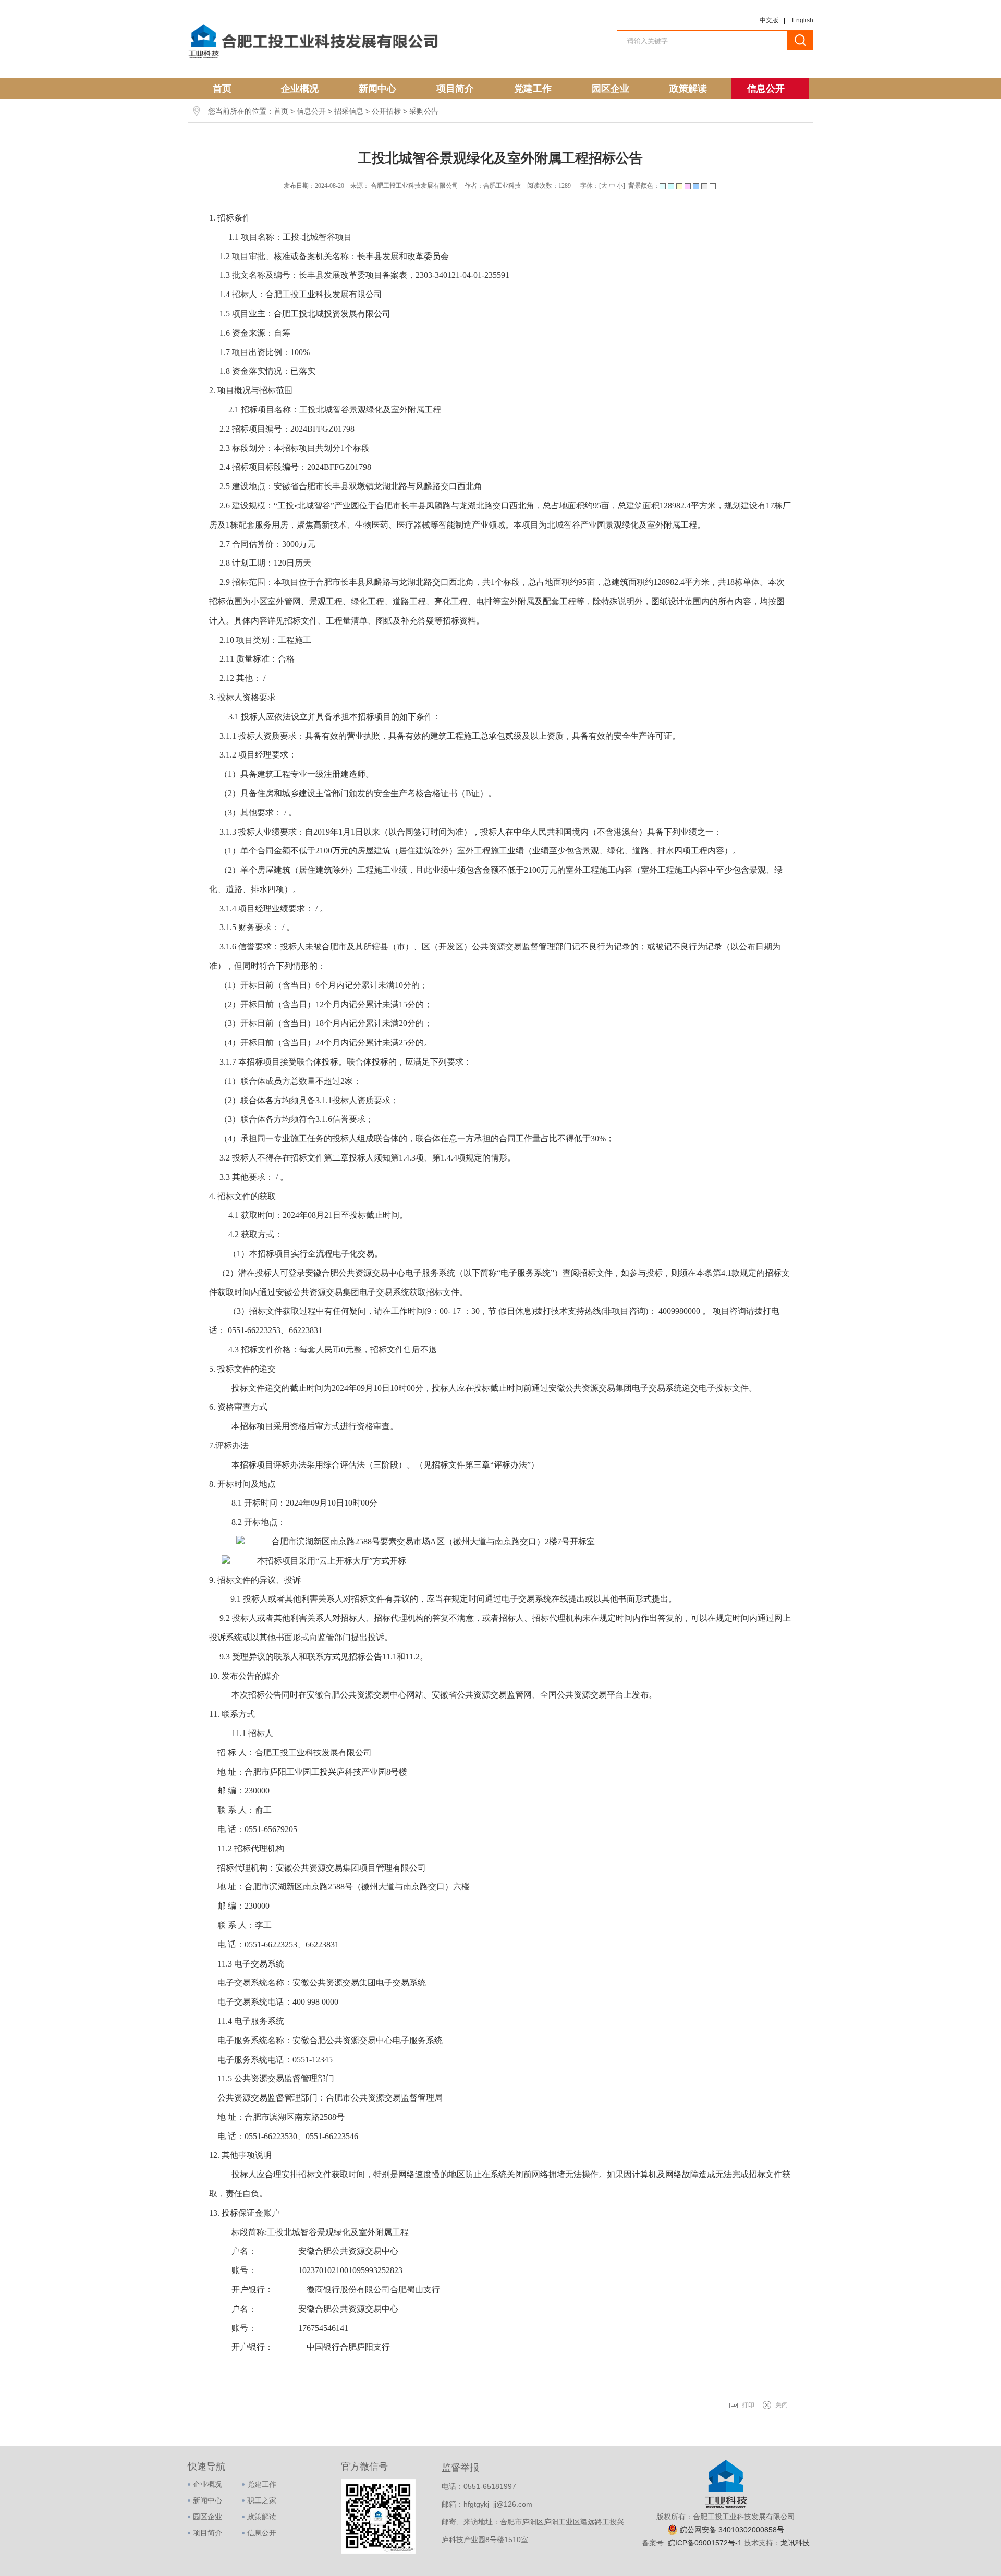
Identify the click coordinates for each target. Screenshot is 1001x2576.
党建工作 (533, 89)
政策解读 (688, 89)
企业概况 (300, 89)
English (803, 20)
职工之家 (262, 2500)
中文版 (769, 20)
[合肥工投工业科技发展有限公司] (313, 59)
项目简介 (455, 89)
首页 (222, 89)
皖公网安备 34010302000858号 (732, 2530)
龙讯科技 (795, 2543)
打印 (748, 2405)
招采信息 (349, 111)
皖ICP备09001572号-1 (706, 2543)
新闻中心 (377, 89)
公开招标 (386, 111)
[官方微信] (378, 2551)
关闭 (782, 2405)
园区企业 (611, 89)
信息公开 (766, 89)
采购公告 (424, 111)
